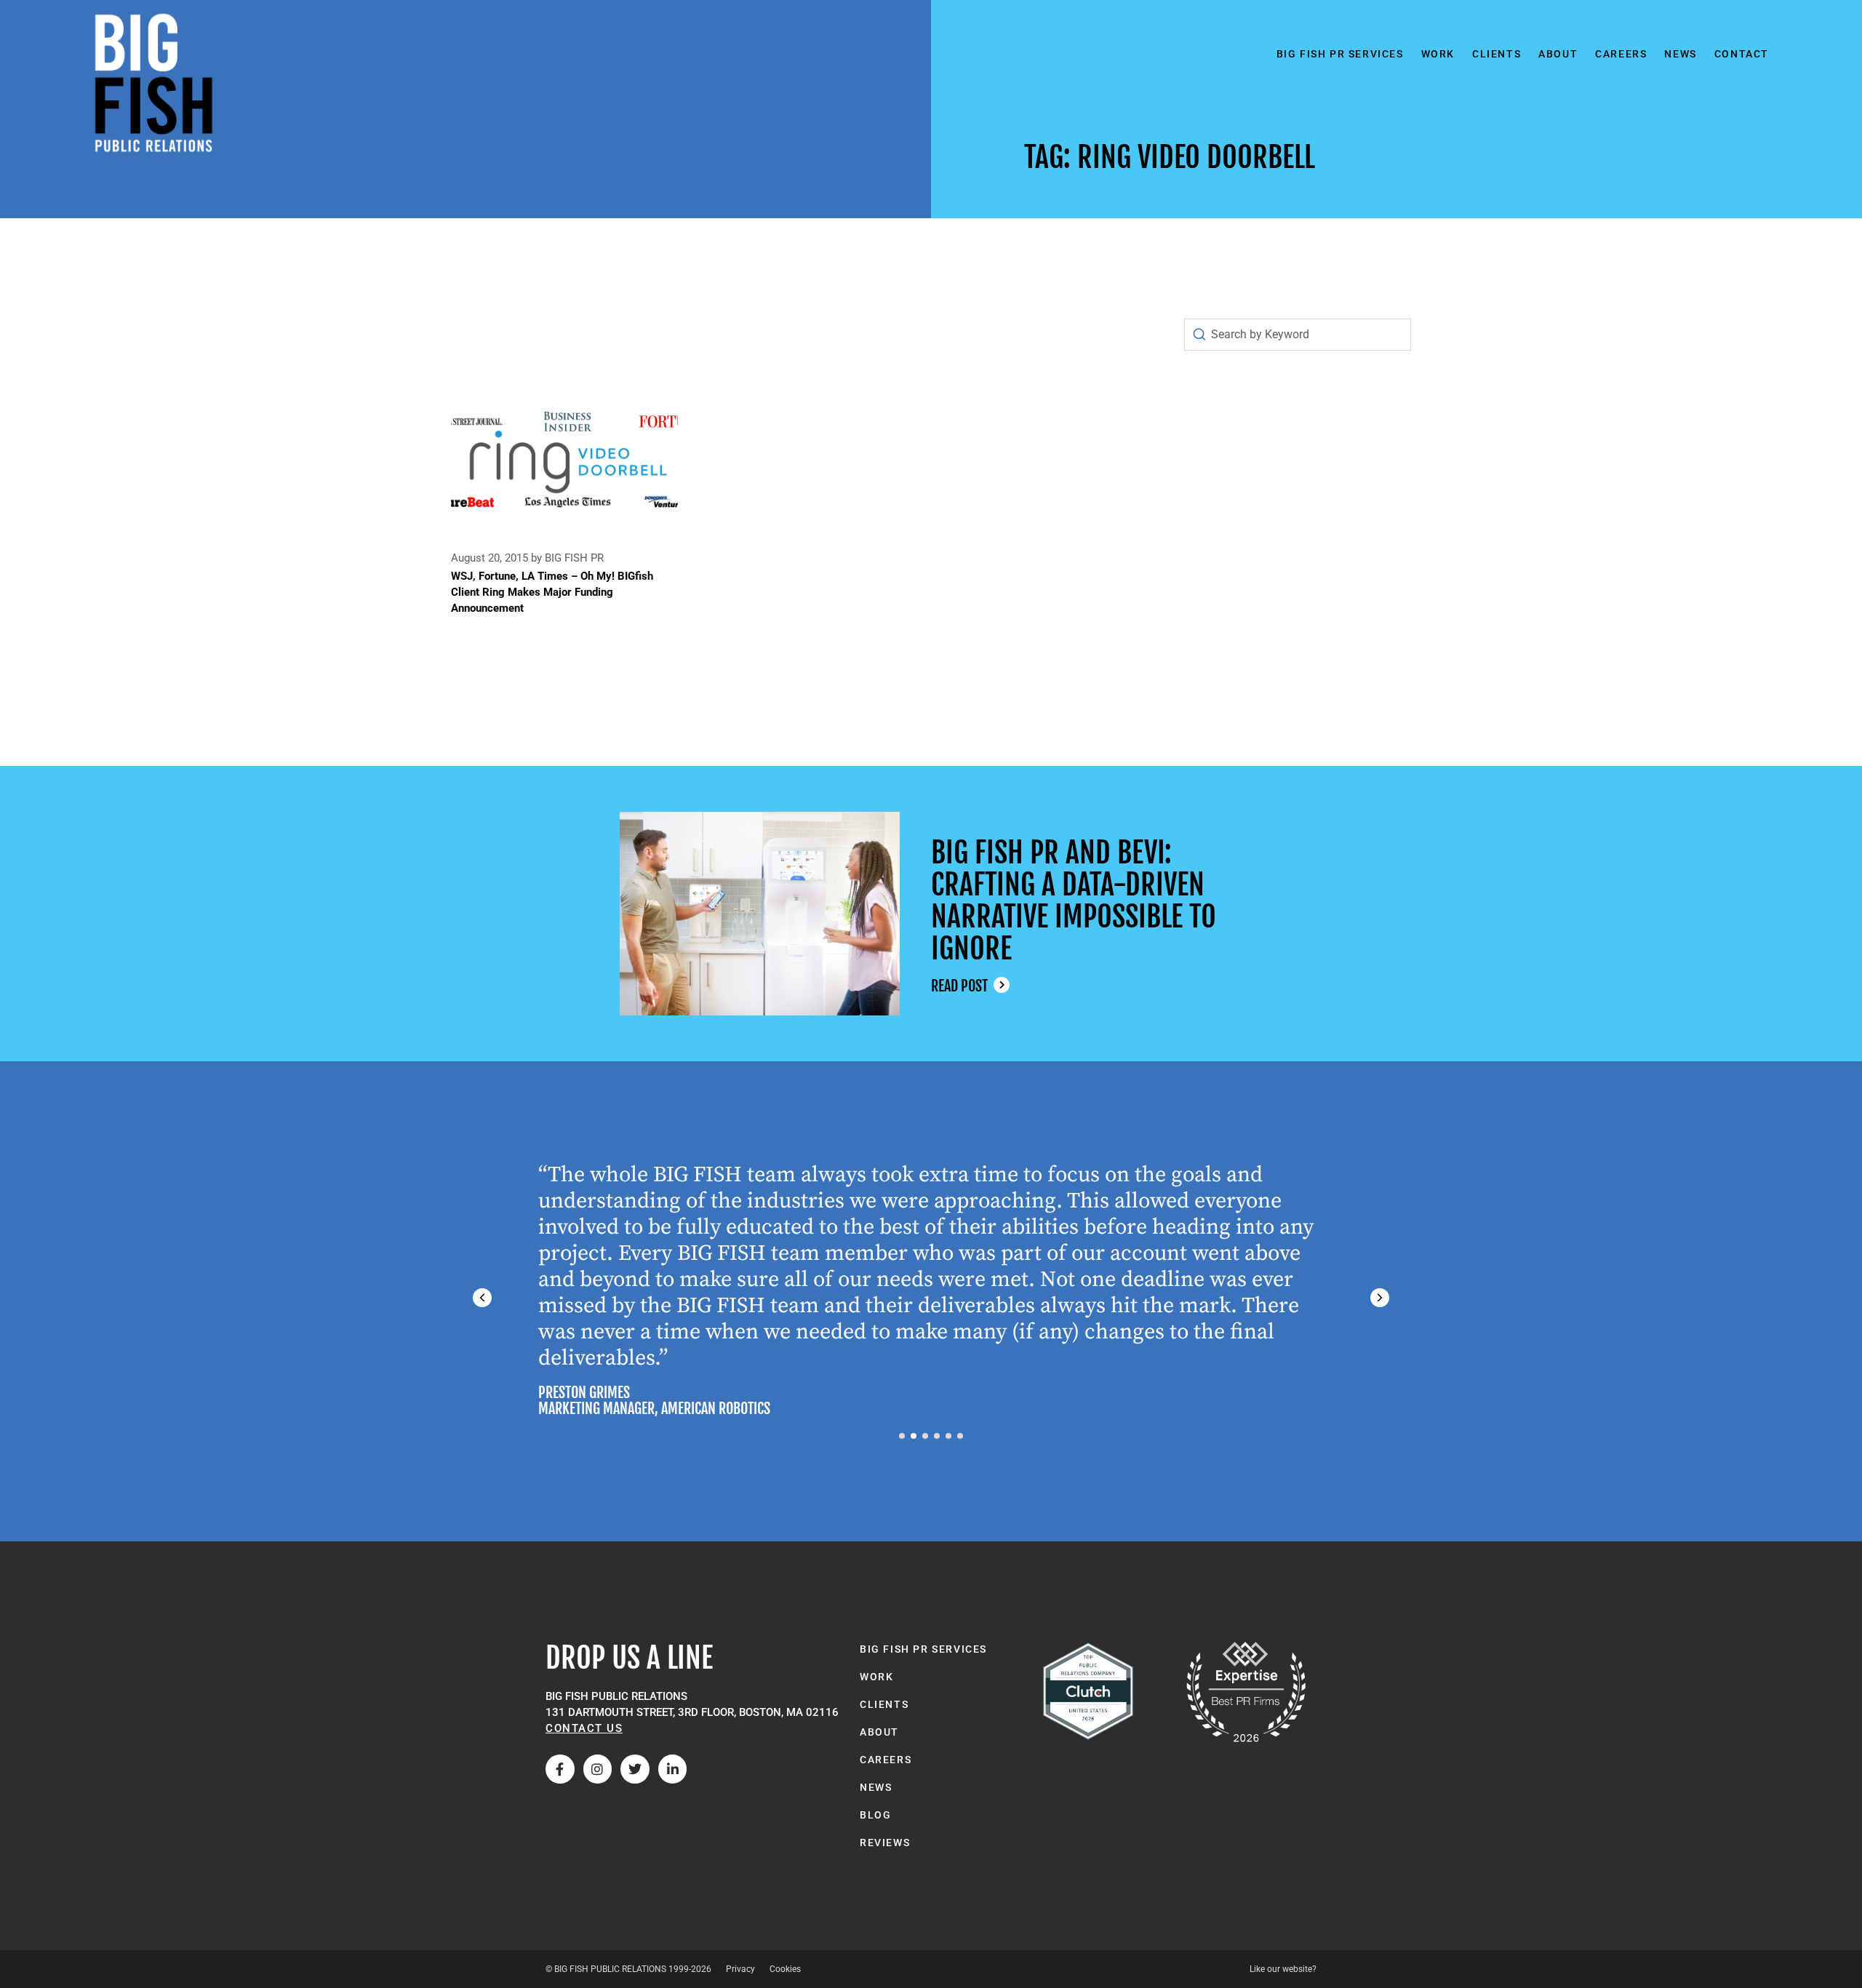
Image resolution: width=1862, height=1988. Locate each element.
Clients (1497, 54)
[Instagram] (598, 1769)
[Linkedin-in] (673, 1769)
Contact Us (584, 1728)
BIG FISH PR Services (1340, 54)
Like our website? (1283, 1969)
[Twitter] (635, 1769)
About (1558, 54)
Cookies (785, 1969)
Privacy (740, 1969)
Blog (875, 1815)
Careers (1621, 54)
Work (1438, 54)
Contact (1742, 54)
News (1680, 54)
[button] (1380, 1298)
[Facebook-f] (560, 1769)
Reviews (885, 1843)
